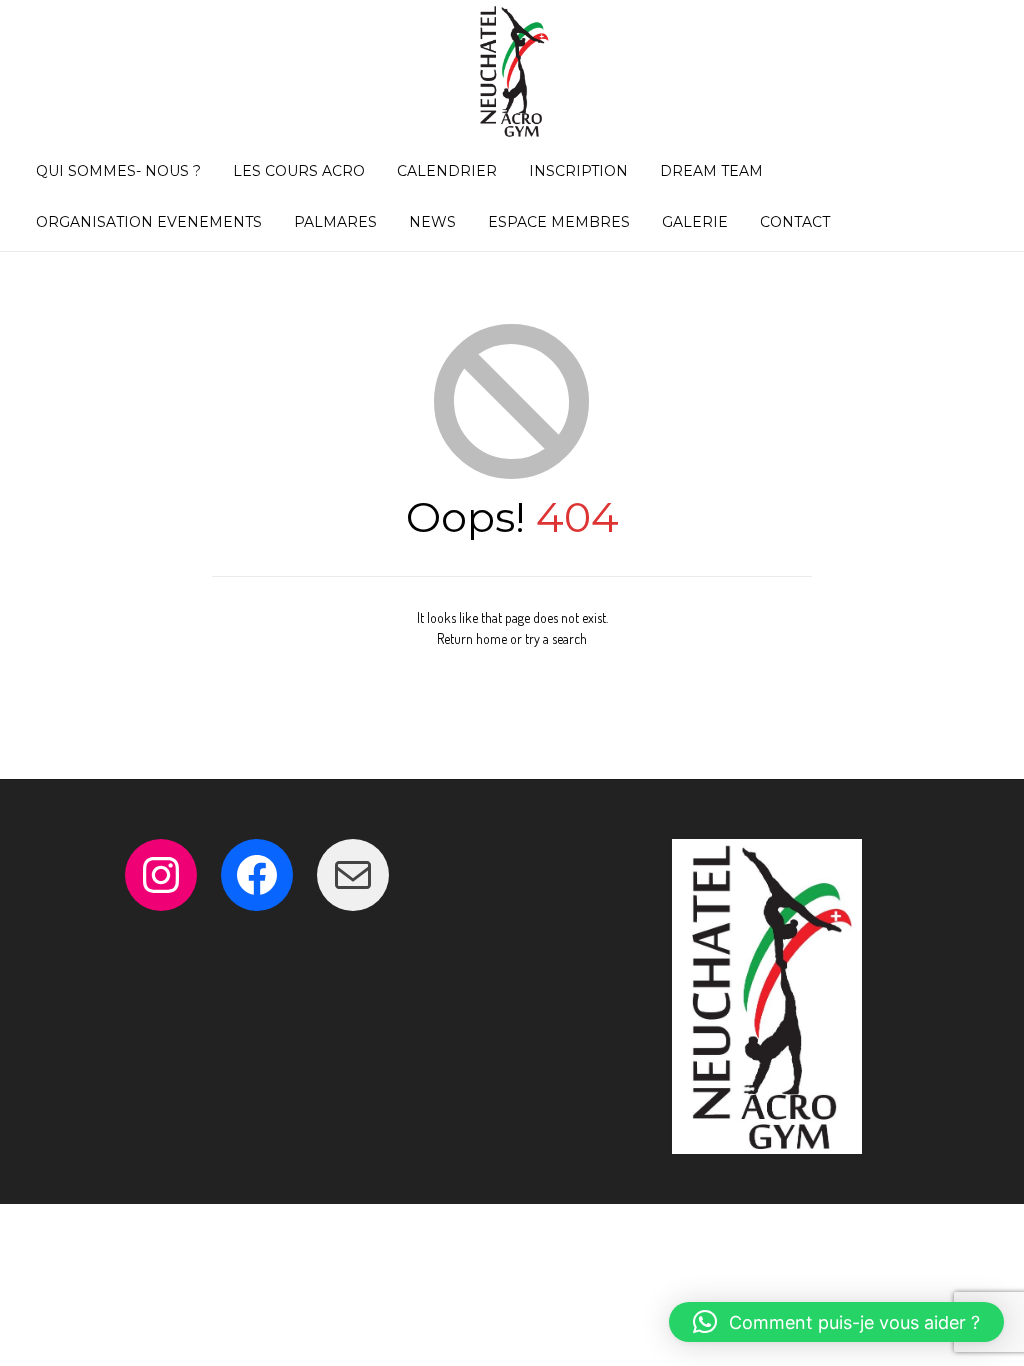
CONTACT (795, 222)
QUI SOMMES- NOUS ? (118, 171)
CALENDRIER (447, 171)
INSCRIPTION (578, 171)
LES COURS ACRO (299, 171)
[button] (836, 1322)
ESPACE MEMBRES (559, 222)
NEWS (432, 222)
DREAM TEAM (711, 171)
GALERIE (695, 222)
